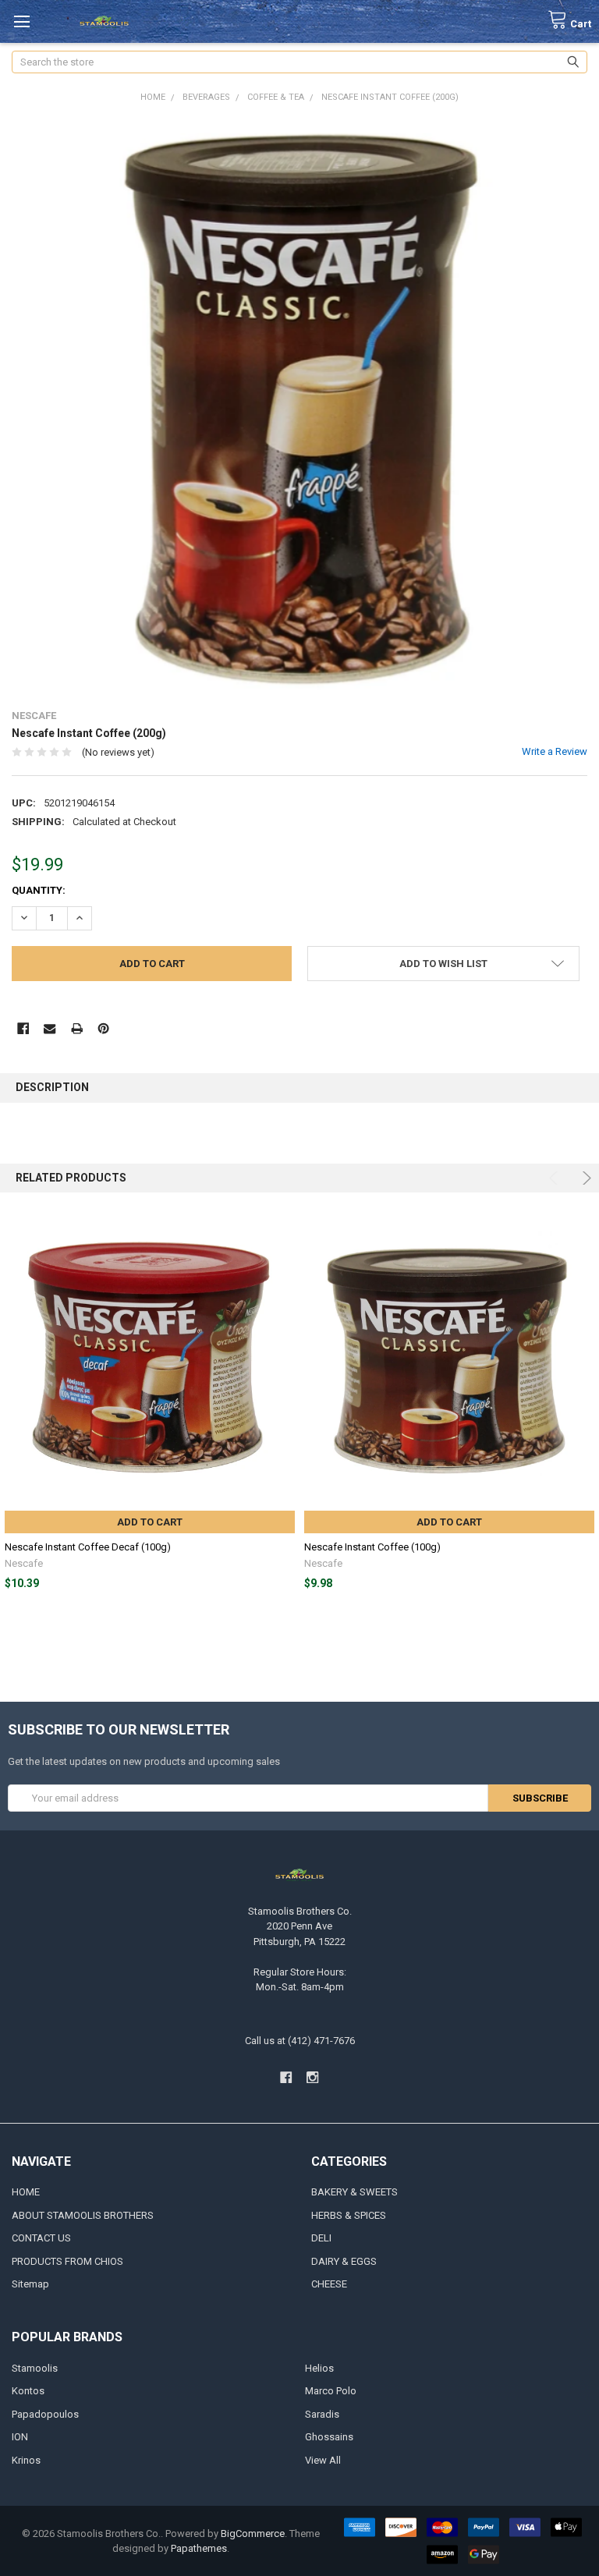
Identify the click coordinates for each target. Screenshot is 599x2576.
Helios (319, 2368)
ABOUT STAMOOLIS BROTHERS (83, 2215)
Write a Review (555, 751)
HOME (26, 2192)
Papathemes (199, 2548)
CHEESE (329, 2284)
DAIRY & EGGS (344, 2261)
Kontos (28, 2391)
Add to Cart (150, 1522)
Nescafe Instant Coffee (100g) (372, 1547)
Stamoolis (35, 2368)
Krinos (26, 2460)
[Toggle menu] (21, 21)
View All (323, 2460)
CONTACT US (41, 2238)
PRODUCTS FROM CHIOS (67, 2261)
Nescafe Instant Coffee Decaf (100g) (88, 1547)
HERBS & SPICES (349, 2215)
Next (585, 1178)
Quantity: (39, 890)
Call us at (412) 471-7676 (300, 2041)
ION (20, 2437)
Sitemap (30, 2284)
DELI (321, 2238)
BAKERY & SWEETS (354, 2192)
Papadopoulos (45, 2414)
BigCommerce (253, 2533)
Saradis (322, 2414)
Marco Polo (331, 2391)
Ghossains (329, 2437)
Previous (556, 1178)
